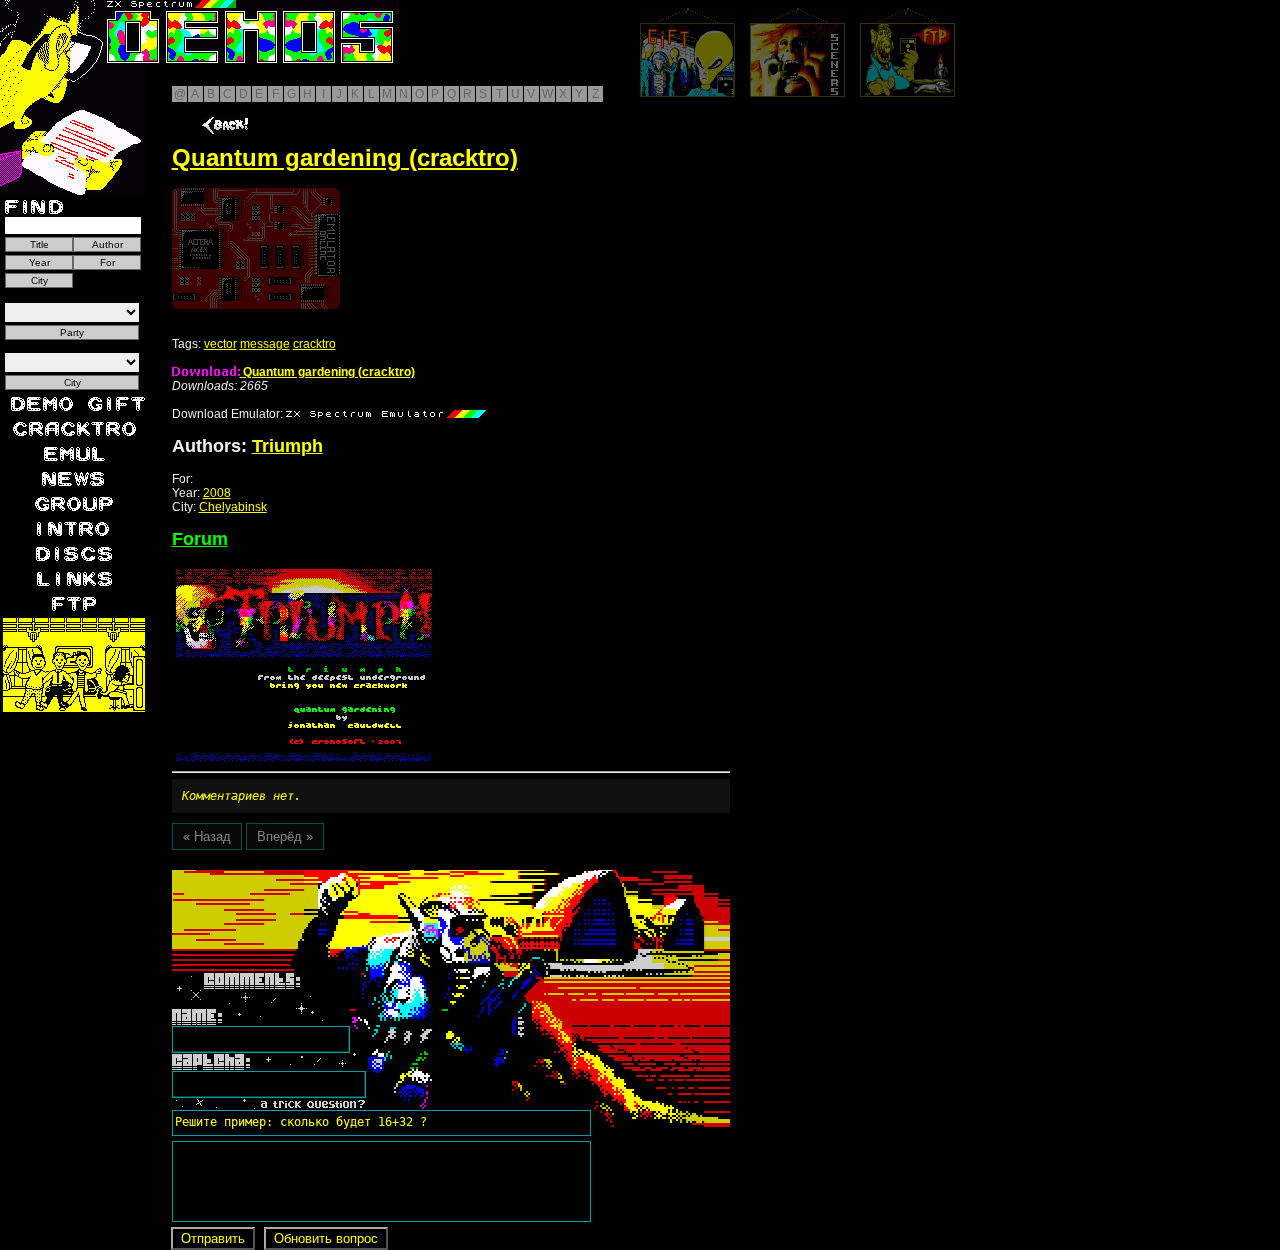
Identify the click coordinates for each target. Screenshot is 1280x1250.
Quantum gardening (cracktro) (327, 372)
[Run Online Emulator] (256, 248)
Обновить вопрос (326, 1238)
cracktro (314, 344)
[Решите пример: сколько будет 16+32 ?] (298, 877)
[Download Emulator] (386, 414)
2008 (217, 493)
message (265, 344)
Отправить (213, 1238)
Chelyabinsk (233, 507)
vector (220, 344)
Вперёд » (285, 836)
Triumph (287, 446)
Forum (200, 539)
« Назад (207, 836)
